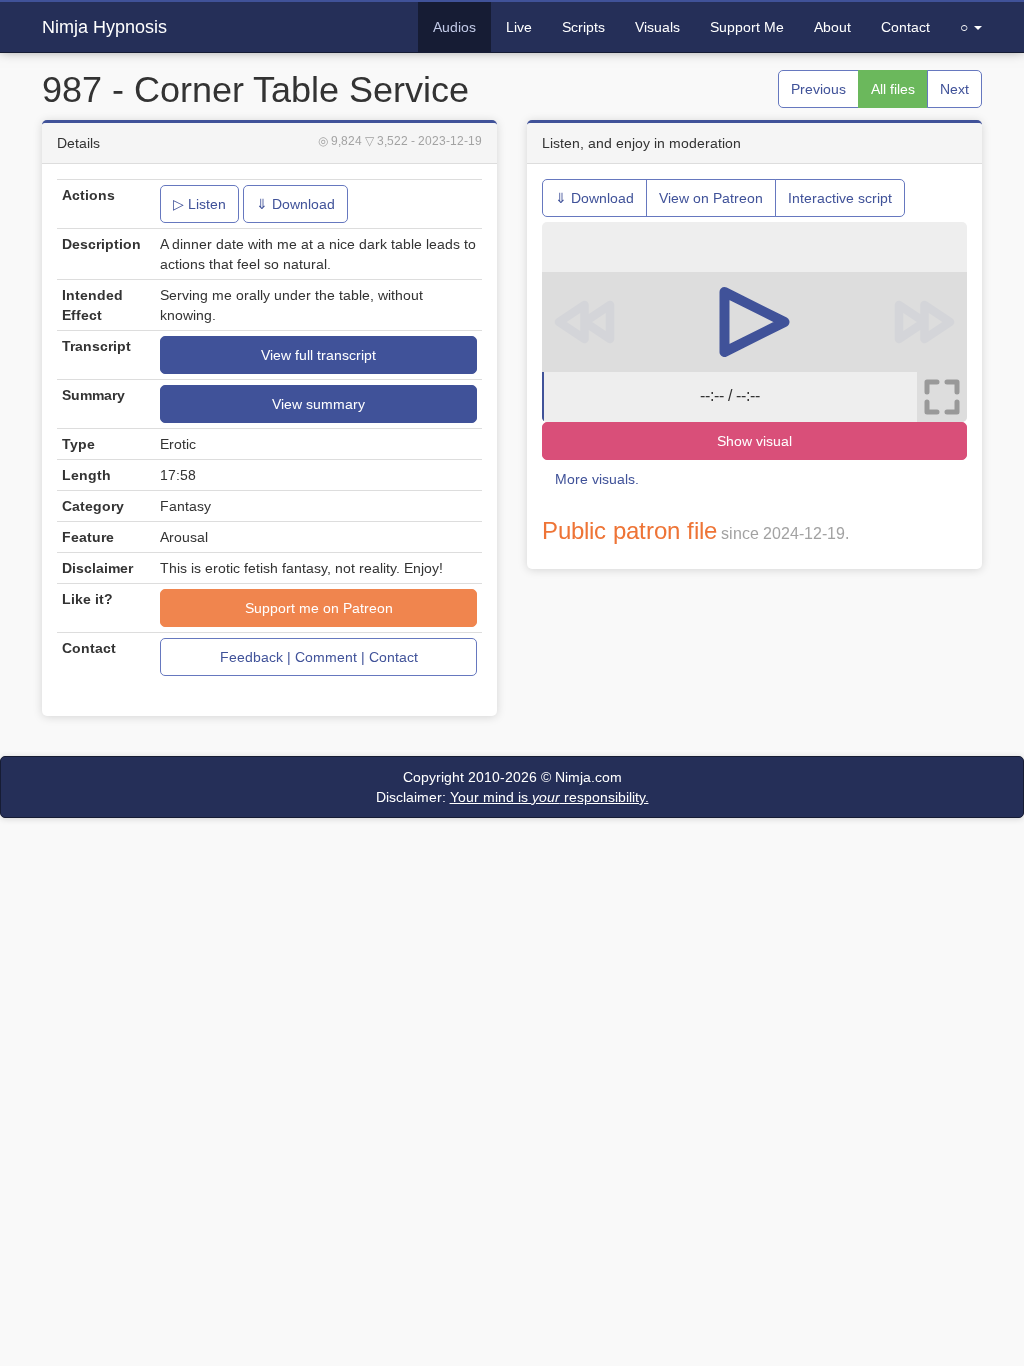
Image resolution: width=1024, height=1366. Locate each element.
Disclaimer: (512, 797)
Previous (818, 89)
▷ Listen (199, 204)
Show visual (754, 441)
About (832, 27)
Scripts (583, 27)
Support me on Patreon (319, 608)
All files (893, 89)
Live (519, 27)
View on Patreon (711, 198)
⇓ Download (295, 204)
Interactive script (840, 198)
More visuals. (597, 479)
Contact (905, 27)
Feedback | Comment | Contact (319, 657)
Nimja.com (588, 777)
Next (954, 89)
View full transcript (318, 355)
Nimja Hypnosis (104, 27)
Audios (454, 27)
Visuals (657, 27)
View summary (318, 404)
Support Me (747, 27)
